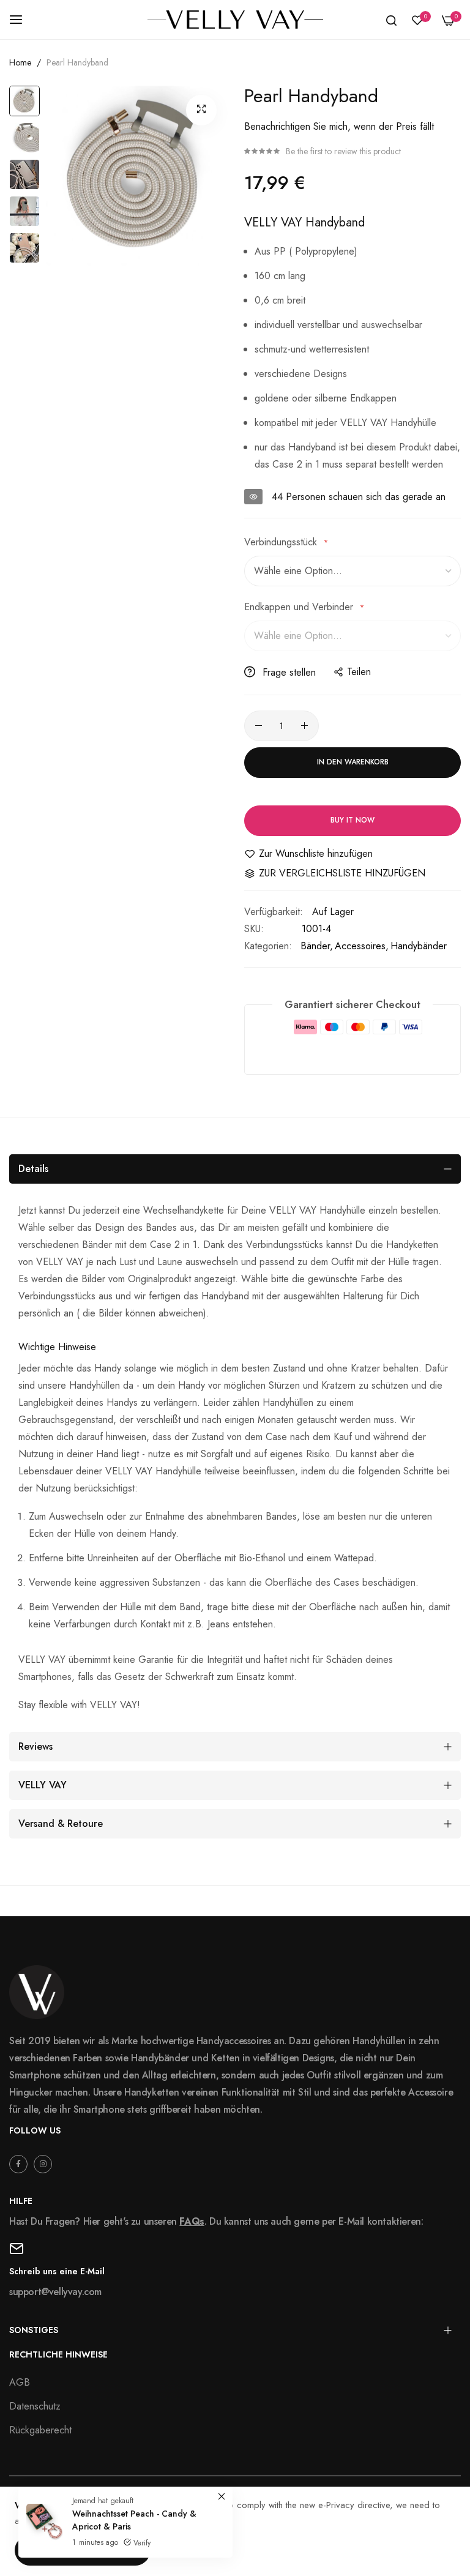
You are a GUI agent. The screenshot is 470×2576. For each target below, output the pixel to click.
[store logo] (235, 20)
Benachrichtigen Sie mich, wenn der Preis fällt (339, 126)
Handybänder (419, 946)
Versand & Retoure (61, 1824)
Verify (141, 2543)
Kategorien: (268, 946)
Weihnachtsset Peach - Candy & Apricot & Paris (134, 2520)
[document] (235, 2532)
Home (20, 62)
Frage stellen (288, 672)
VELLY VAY (43, 1785)
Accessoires (360, 946)
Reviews (35, 1746)
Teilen (359, 672)
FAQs (192, 2221)
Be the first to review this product (343, 151)
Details (33, 1169)
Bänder (315, 946)
